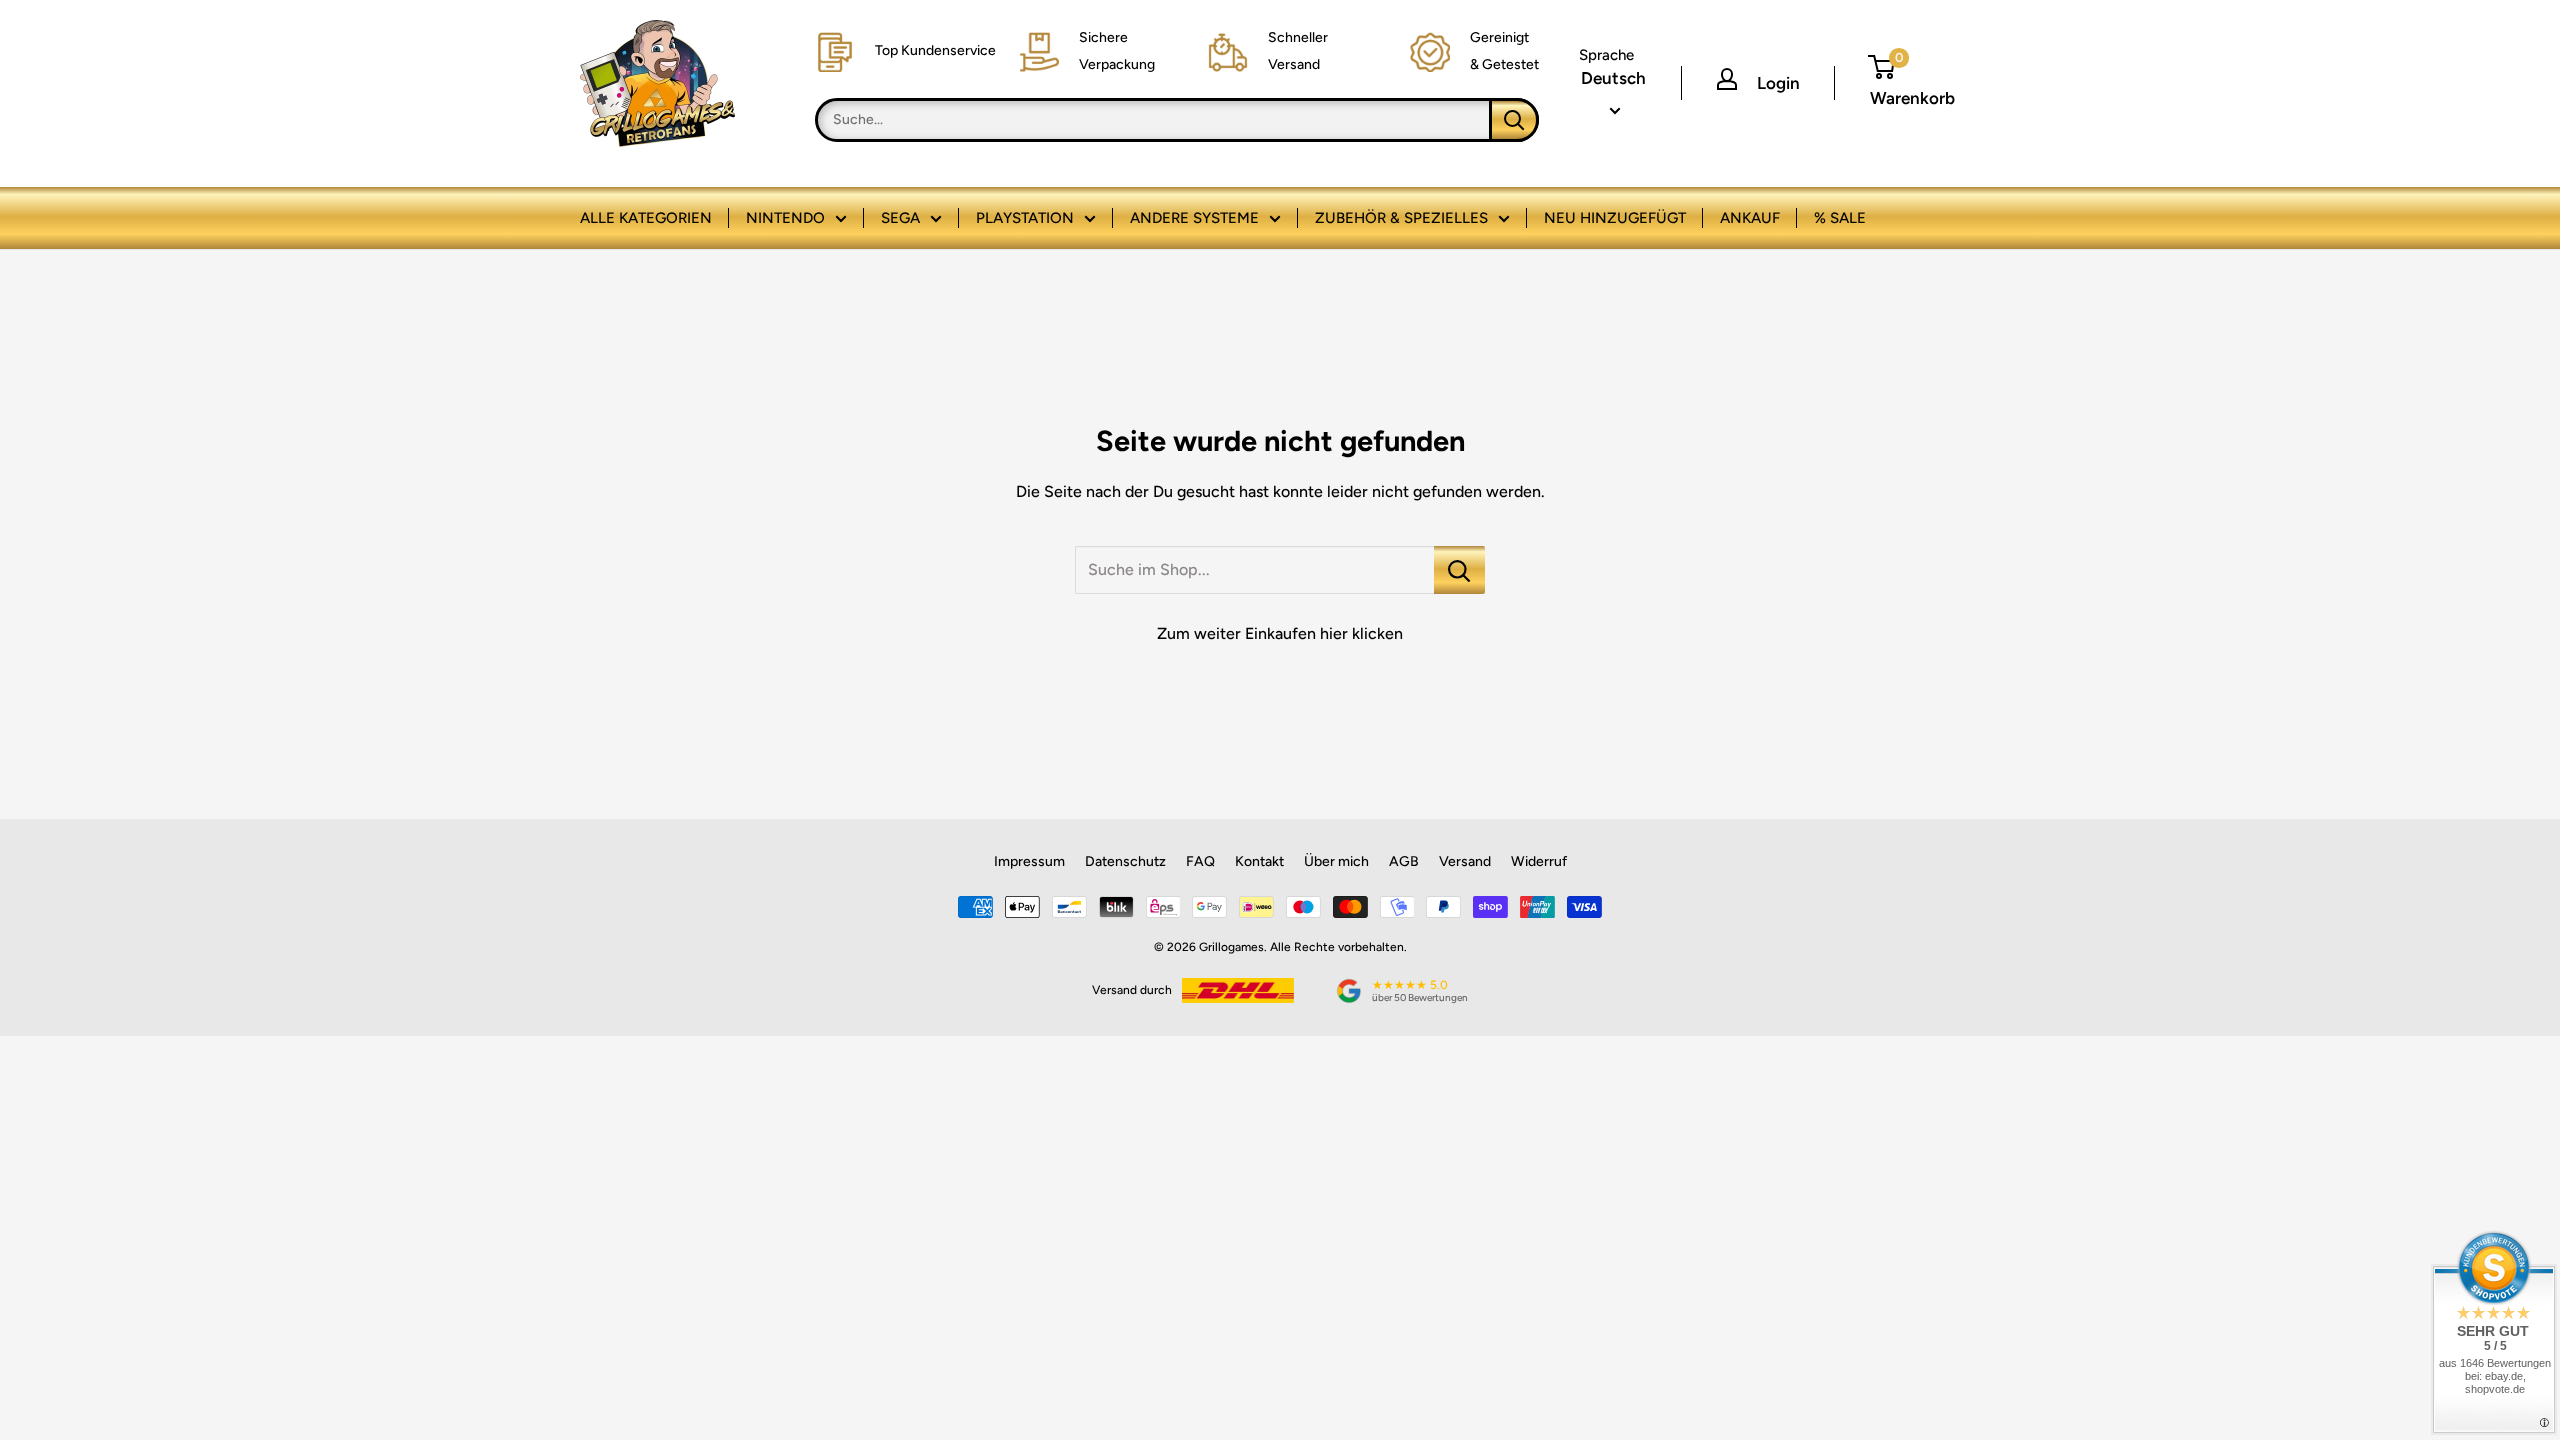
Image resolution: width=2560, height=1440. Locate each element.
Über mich (1336, 861)
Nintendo (785, 218)
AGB (1404, 861)
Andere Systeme (1194, 218)
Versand (1465, 861)
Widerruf (1539, 861)
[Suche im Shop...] (1459, 570)
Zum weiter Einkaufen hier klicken (1280, 633)
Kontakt (1259, 861)
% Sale (1840, 218)
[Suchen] (1514, 120)
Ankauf (1750, 218)
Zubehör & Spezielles (1401, 218)
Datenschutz (1125, 861)
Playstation (1025, 218)
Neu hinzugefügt (1615, 218)
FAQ (1200, 861)
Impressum (1029, 861)
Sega (900, 218)
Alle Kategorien (646, 218)
